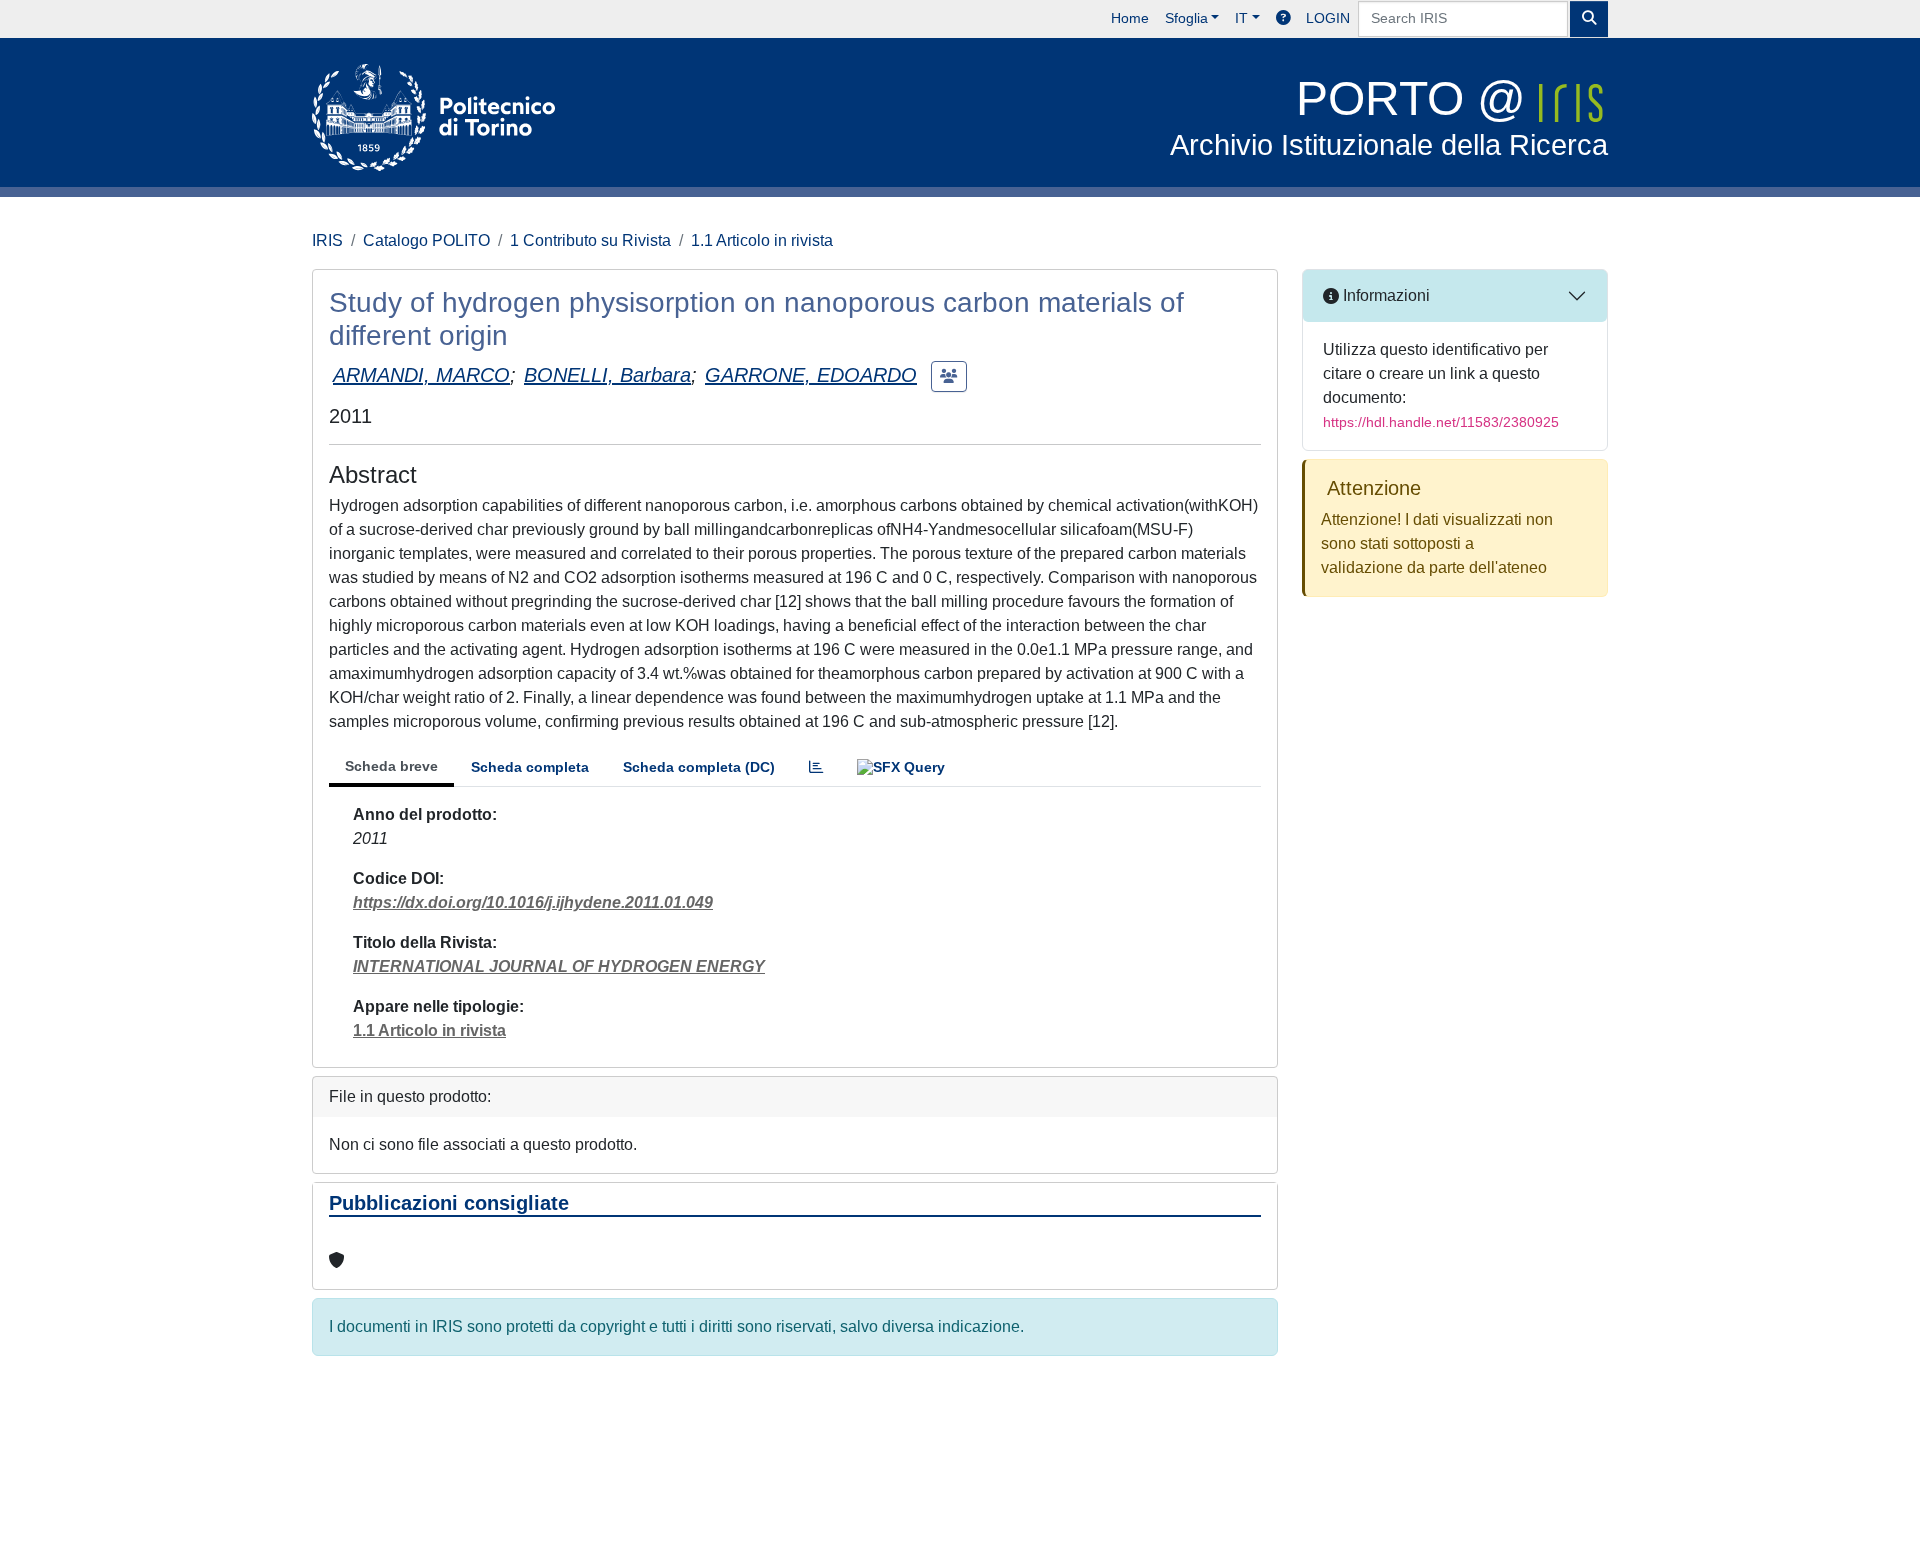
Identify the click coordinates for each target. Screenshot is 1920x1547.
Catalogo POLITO (426, 240)
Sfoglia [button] (1186, 18)
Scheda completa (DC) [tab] (699, 767)
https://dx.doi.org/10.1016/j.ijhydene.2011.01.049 (533, 902)
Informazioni (1384, 295)
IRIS (327, 240)
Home (1130, 18)
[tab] (816, 767)
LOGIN (1328, 18)
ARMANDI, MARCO (421, 375)
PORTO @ (1389, 116)
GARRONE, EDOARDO (811, 375)
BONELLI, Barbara (607, 375)
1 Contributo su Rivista (590, 240)
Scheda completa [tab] (530, 767)
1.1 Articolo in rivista (762, 240)
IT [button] (1241, 18)
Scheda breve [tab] (391, 766)
